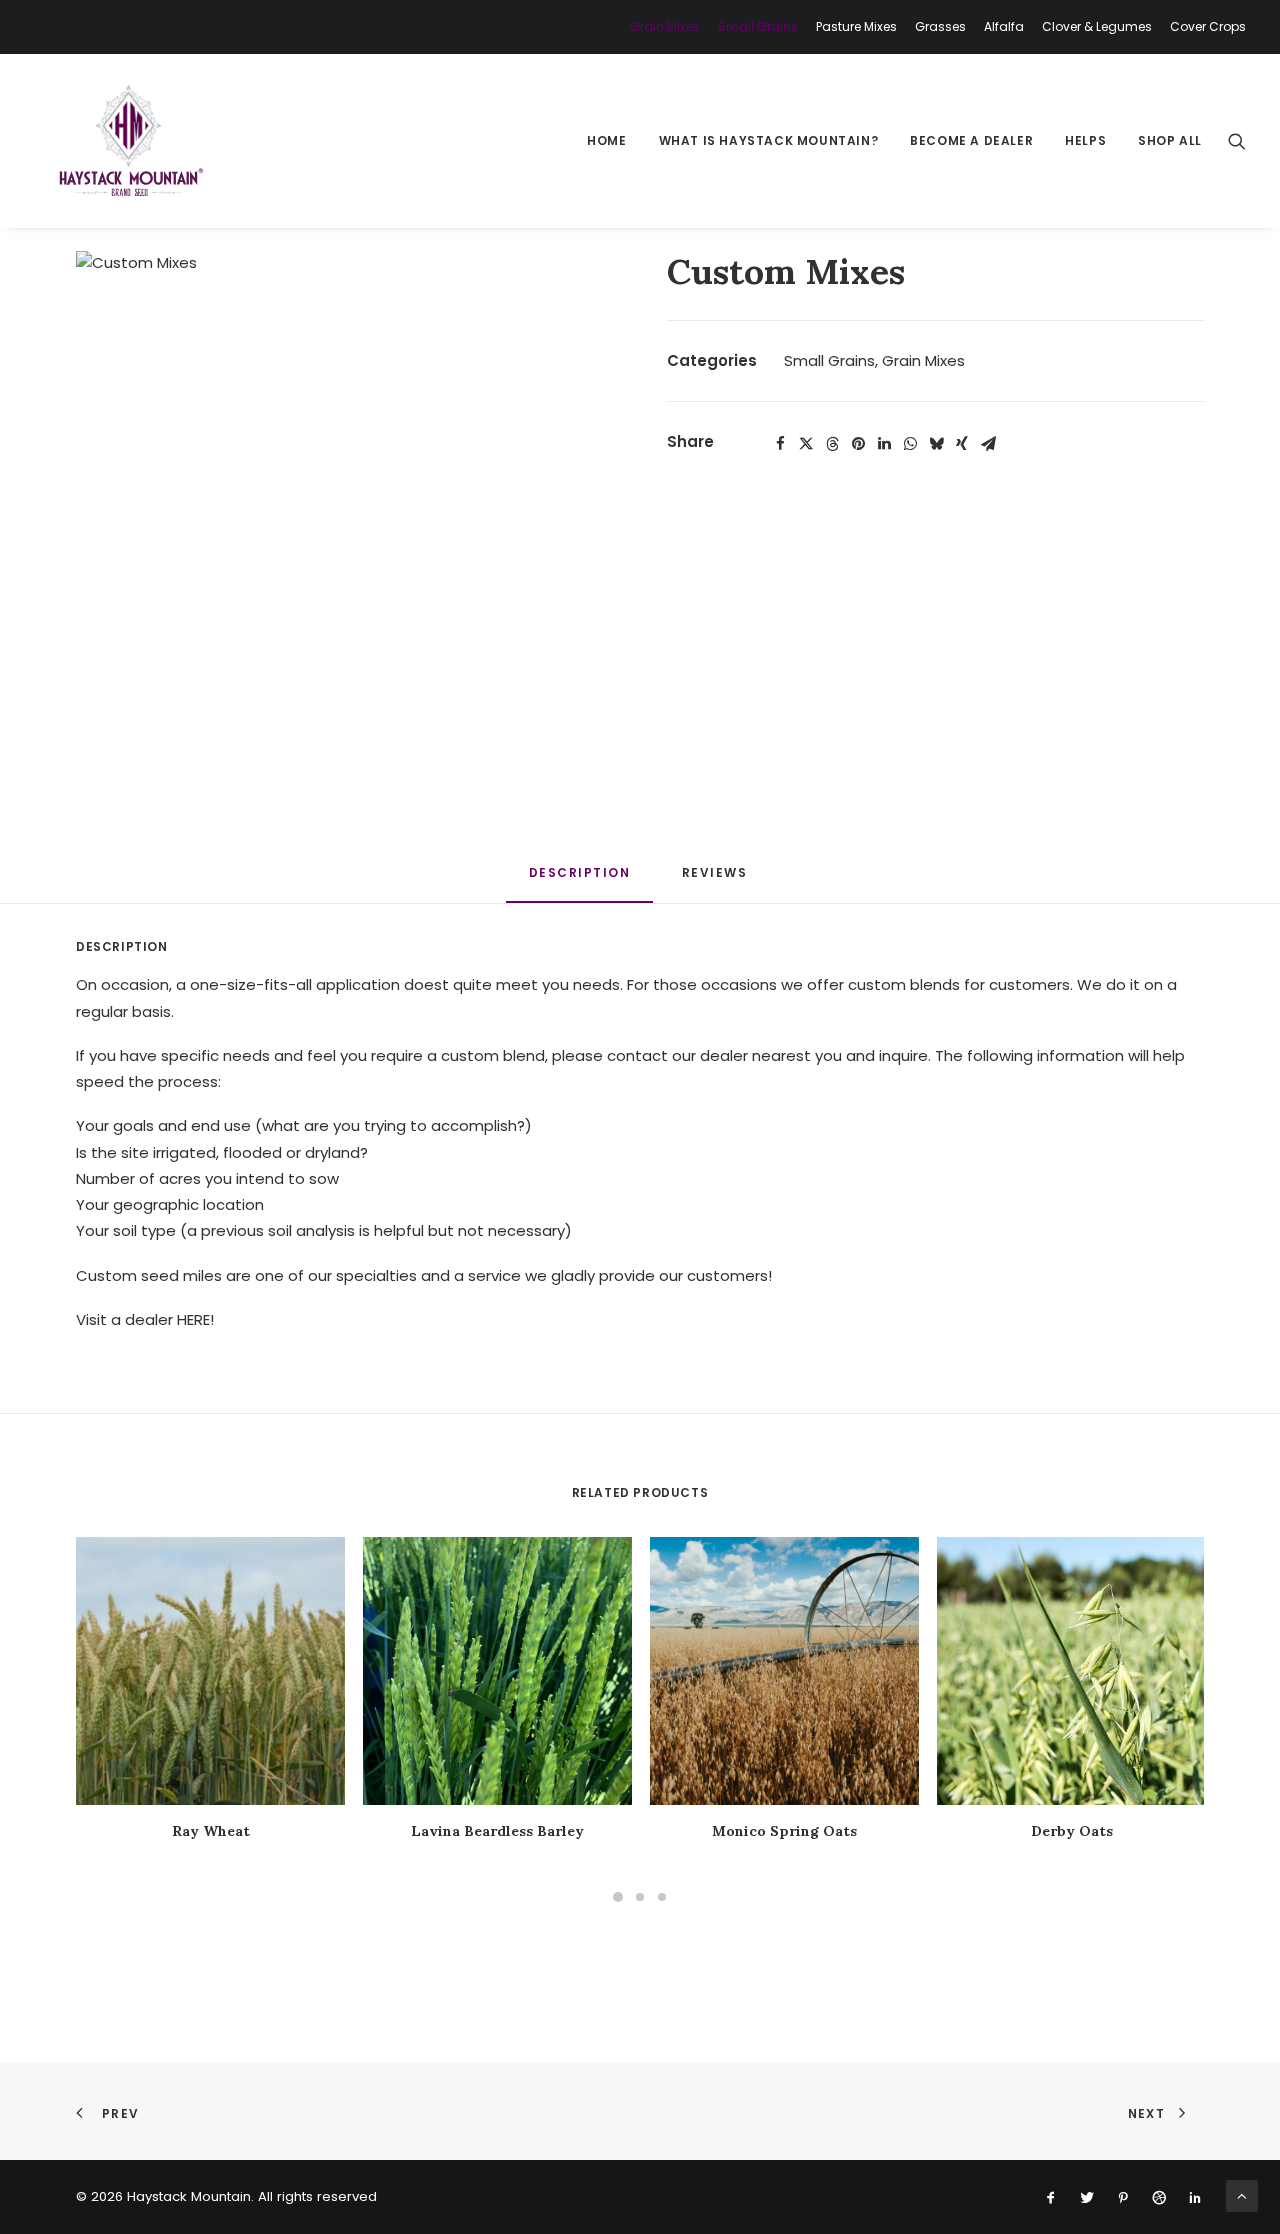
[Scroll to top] (1242, 2194)
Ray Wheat (211, 1831)
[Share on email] (988, 444)
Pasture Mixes (856, 26)
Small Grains (758, 26)
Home (606, 140)
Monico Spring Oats (784, 1831)
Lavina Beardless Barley (497, 1831)
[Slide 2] (640, 1897)
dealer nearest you (771, 1055)
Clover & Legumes (1097, 26)
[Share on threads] (832, 444)
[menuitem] (668, 27)
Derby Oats (1072, 1831)
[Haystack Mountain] (128, 141)
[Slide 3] (662, 1897)
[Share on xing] (962, 444)
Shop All (1170, 140)
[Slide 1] (618, 1897)
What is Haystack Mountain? (769, 140)
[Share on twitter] (806, 444)
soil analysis (311, 1230)
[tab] (717, 880)
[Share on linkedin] (884, 444)
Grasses (940, 26)
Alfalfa (1004, 26)
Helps (1085, 140)
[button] (1237, 141)
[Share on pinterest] (858, 444)
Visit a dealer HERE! (145, 1319)
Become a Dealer (971, 140)
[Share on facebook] (780, 444)
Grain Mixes (665, 26)
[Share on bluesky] (936, 444)
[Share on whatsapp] (910, 444)
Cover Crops (1208, 26)
